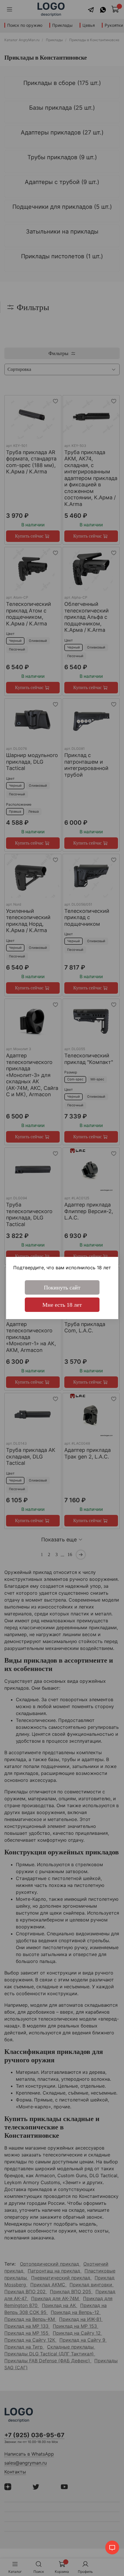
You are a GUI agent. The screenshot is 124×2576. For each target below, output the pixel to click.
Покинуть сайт (62, 1287)
